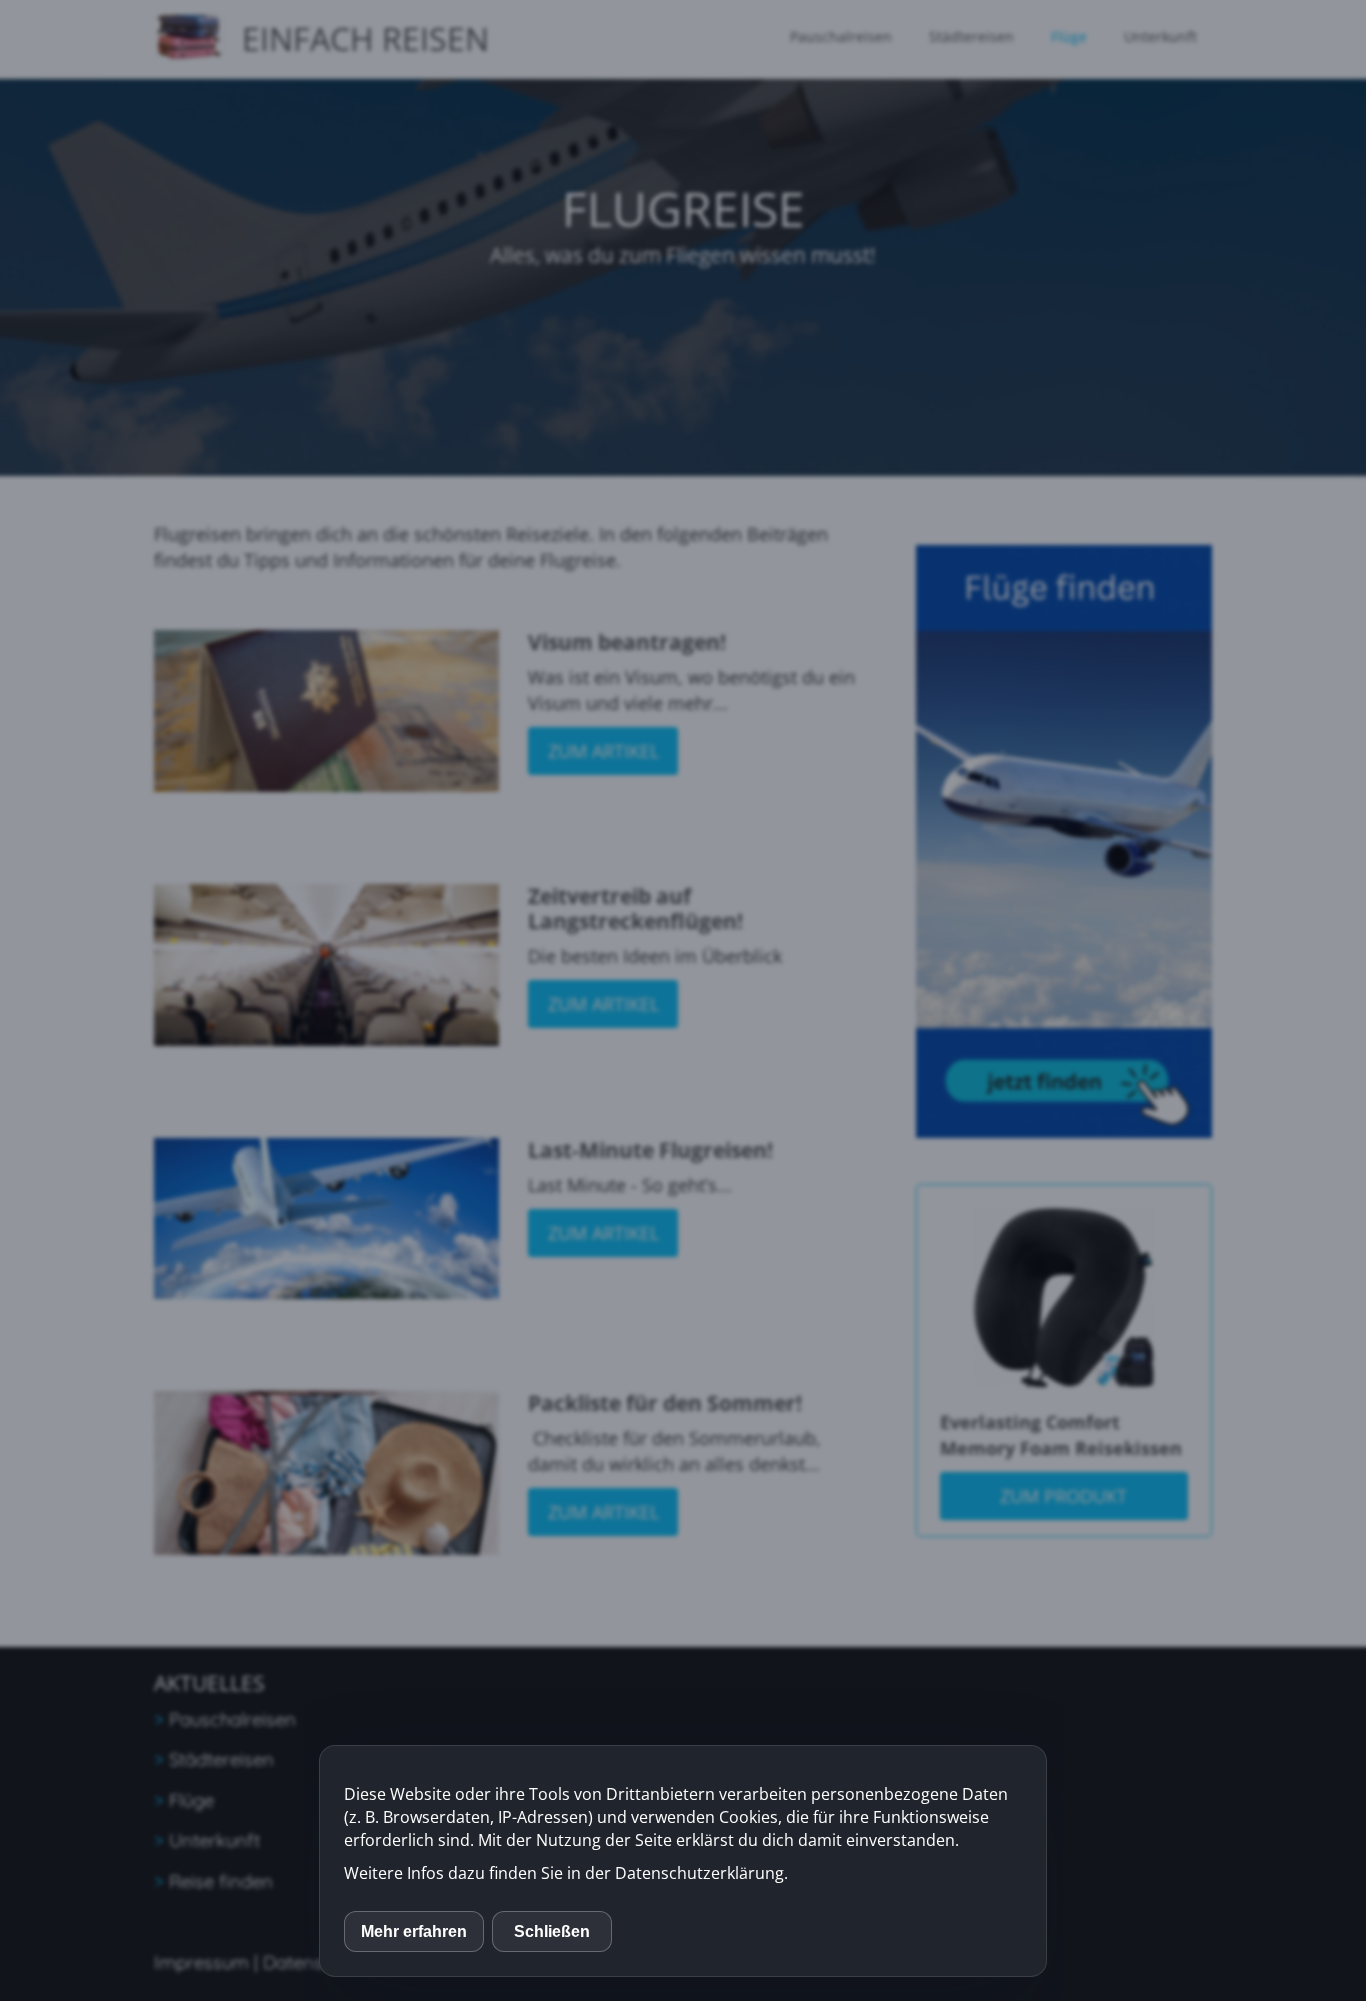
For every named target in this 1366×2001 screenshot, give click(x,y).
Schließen (552, 1931)
